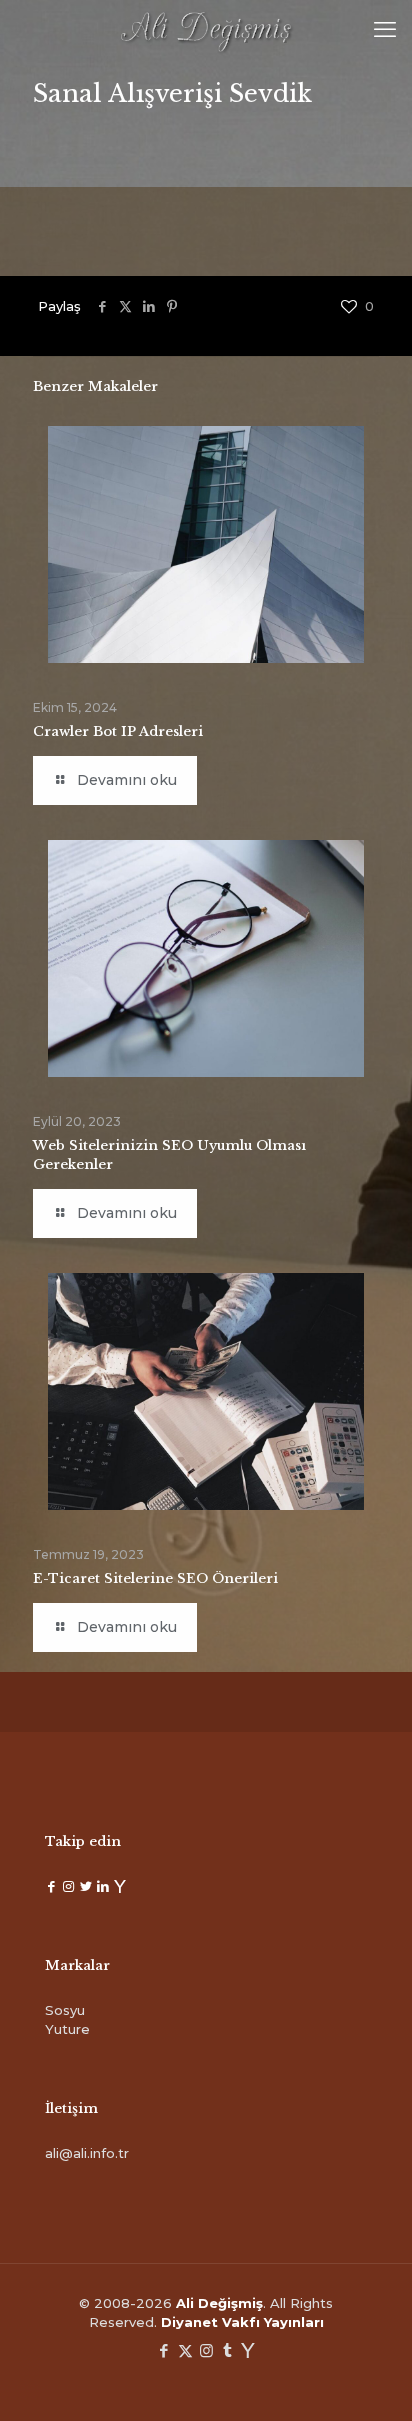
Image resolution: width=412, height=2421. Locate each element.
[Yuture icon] (248, 2350)
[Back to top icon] (371, 2380)
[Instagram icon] (206, 2350)
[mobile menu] (385, 30)
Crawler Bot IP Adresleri (118, 731)
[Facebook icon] (164, 2350)
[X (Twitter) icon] (185, 2350)
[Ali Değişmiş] (206, 30)
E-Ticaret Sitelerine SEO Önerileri (155, 1578)
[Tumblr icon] (227, 2350)
